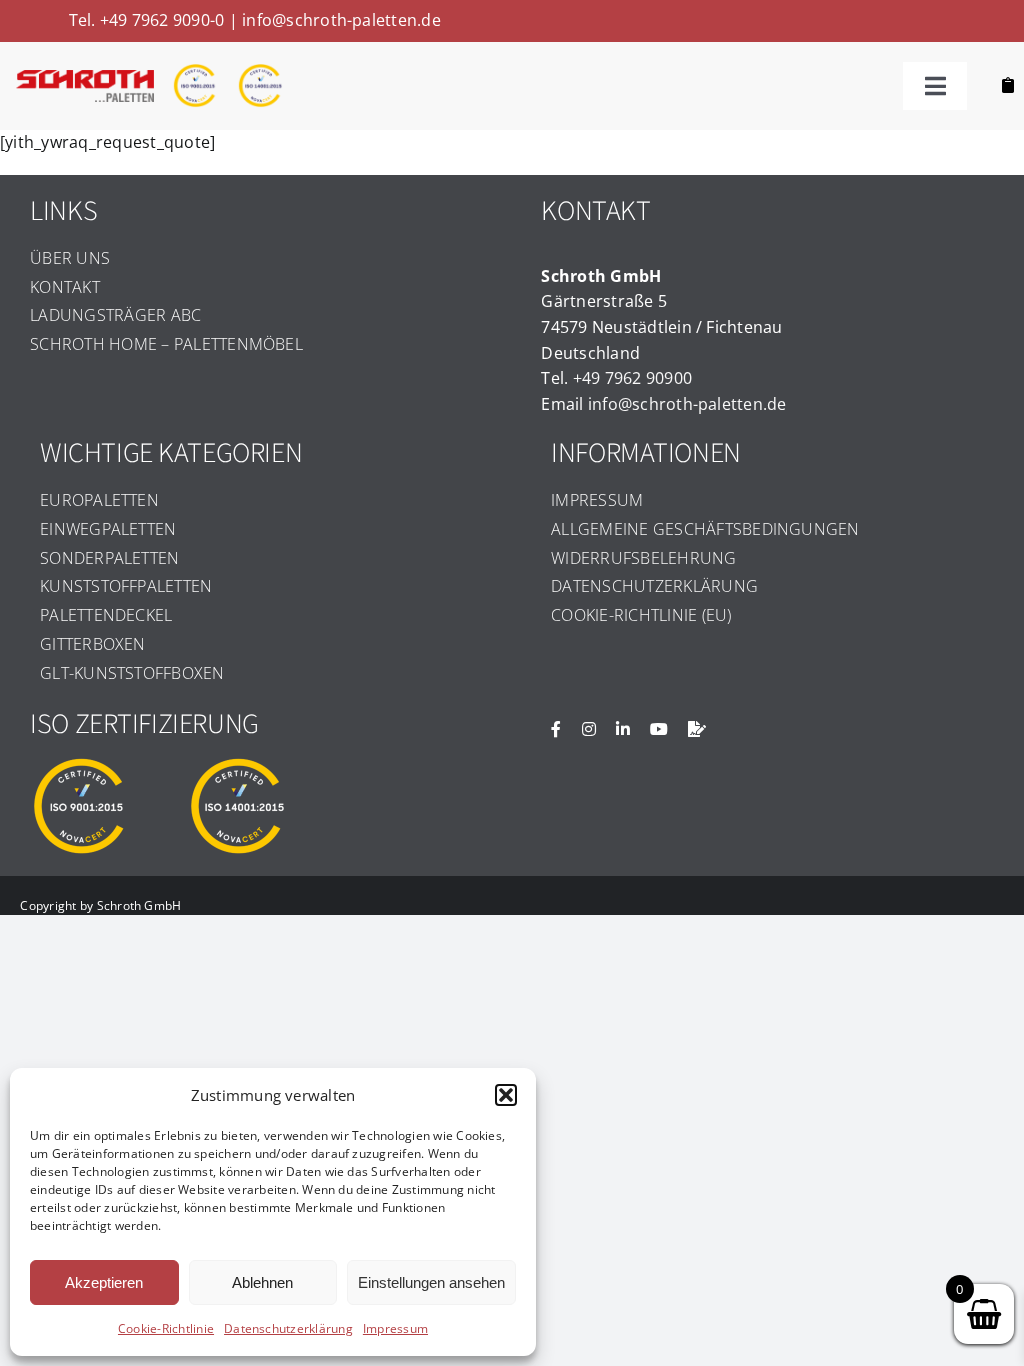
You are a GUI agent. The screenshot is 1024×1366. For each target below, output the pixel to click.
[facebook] (556, 729)
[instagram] (589, 729)
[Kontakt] (697, 729)
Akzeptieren (104, 1282)
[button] (506, 1095)
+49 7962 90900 (632, 378)
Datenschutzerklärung (288, 1328)
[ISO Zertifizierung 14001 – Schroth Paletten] (237, 764)
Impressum (395, 1328)
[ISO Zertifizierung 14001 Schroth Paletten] (259, 71)
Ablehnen (262, 1282)
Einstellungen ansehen (431, 1282)
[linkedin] (623, 729)
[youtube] (659, 729)
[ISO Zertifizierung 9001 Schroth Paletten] (194, 71)
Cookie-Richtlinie (166, 1328)
